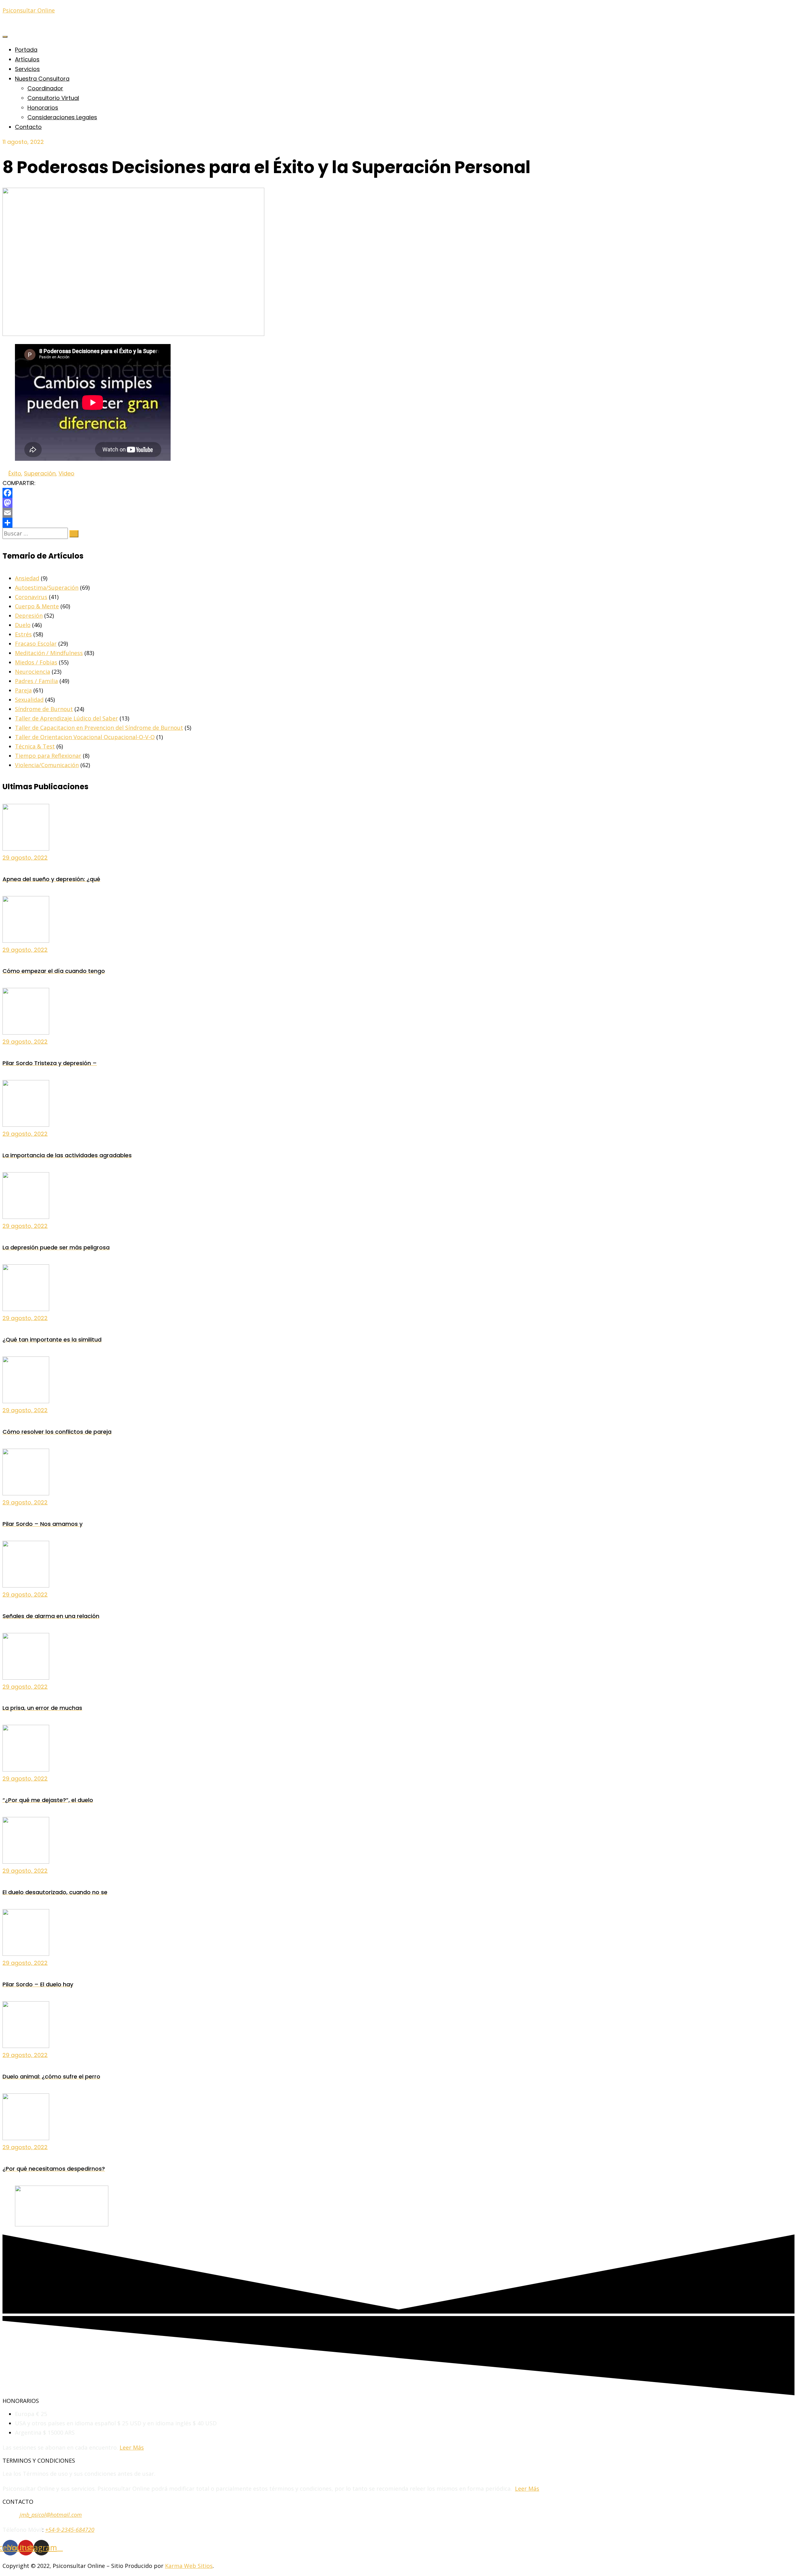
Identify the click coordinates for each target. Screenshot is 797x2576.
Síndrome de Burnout (44, 709)
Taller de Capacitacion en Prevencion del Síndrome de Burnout (99, 728)
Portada (26, 50)
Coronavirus (31, 597)
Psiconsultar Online (29, 10)
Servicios (27, 69)
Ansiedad (27, 578)
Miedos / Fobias (36, 662)
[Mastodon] (398, 503)
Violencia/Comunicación (47, 765)
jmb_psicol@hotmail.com (51, 2515)
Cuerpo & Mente (37, 606)
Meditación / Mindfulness (49, 653)
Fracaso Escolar (36, 644)
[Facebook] (398, 493)
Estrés (23, 634)
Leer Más (132, 2447)
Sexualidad (29, 700)
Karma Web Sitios (189, 2566)
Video (66, 473)
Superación (40, 473)
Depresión (29, 616)
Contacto (28, 127)
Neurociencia (33, 672)
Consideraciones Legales (62, 117)
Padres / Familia (36, 681)
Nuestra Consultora (42, 79)
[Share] (398, 523)
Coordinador (45, 88)
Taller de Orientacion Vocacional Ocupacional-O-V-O (85, 737)
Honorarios (43, 108)
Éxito (15, 473)
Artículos (27, 59)
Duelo (23, 625)
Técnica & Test (35, 746)
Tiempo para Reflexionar (48, 756)
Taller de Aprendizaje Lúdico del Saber (66, 718)
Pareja (23, 690)
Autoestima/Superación (47, 587)
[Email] (398, 513)
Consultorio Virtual (53, 98)
